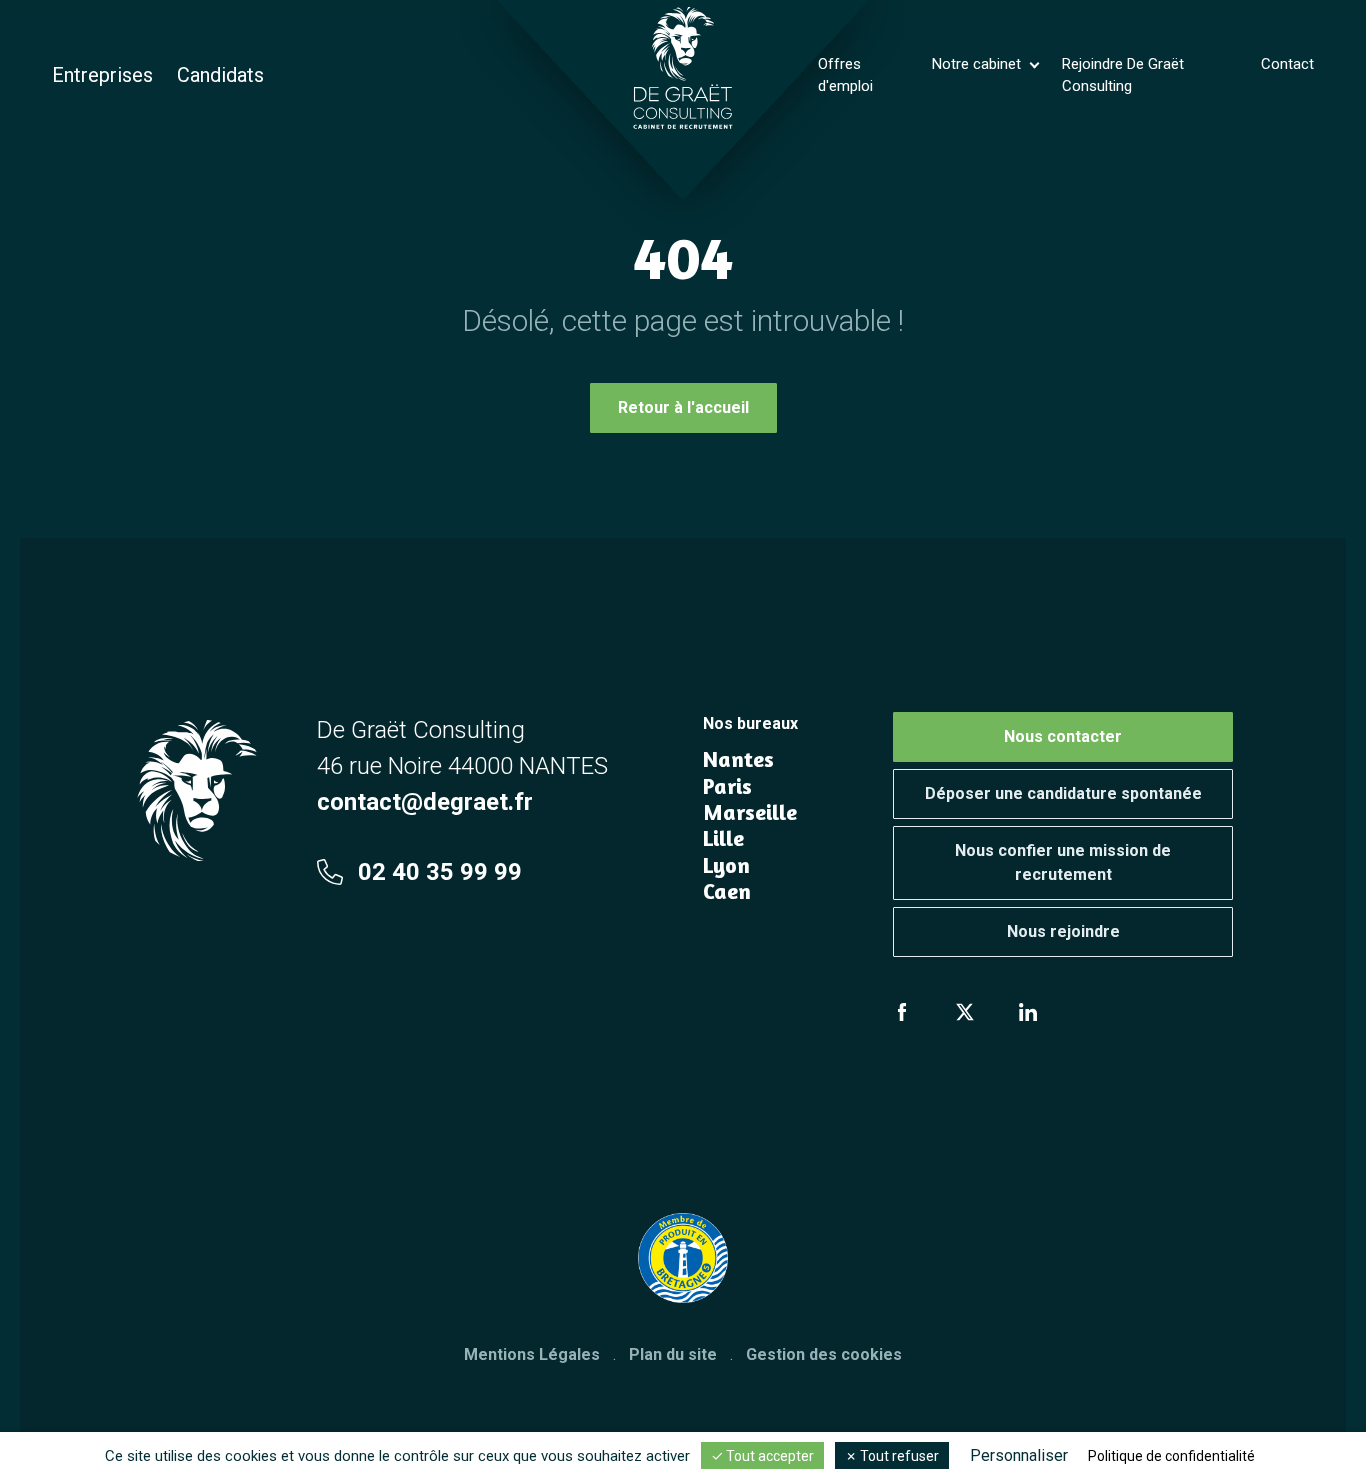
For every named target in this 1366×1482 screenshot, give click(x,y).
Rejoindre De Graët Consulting (1123, 75)
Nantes (738, 759)
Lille (723, 838)
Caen (727, 891)
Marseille (750, 812)
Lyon (726, 865)
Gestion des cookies (824, 1354)
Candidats (220, 75)
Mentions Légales (532, 1354)
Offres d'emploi (845, 75)
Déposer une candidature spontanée (1063, 793)
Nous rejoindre (1063, 931)
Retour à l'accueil (683, 407)
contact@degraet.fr (425, 802)
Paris (727, 786)
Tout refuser (898, 1456)
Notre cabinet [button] (978, 64)
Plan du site (673, 1354)
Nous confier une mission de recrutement (1063, 862)
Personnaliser (1019, 1455)
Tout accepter (768, 1456)
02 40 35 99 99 (440, 872)
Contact (1287, 64)
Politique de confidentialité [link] (1171, 1456)
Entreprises (102, 75)
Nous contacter (1063, 736)
